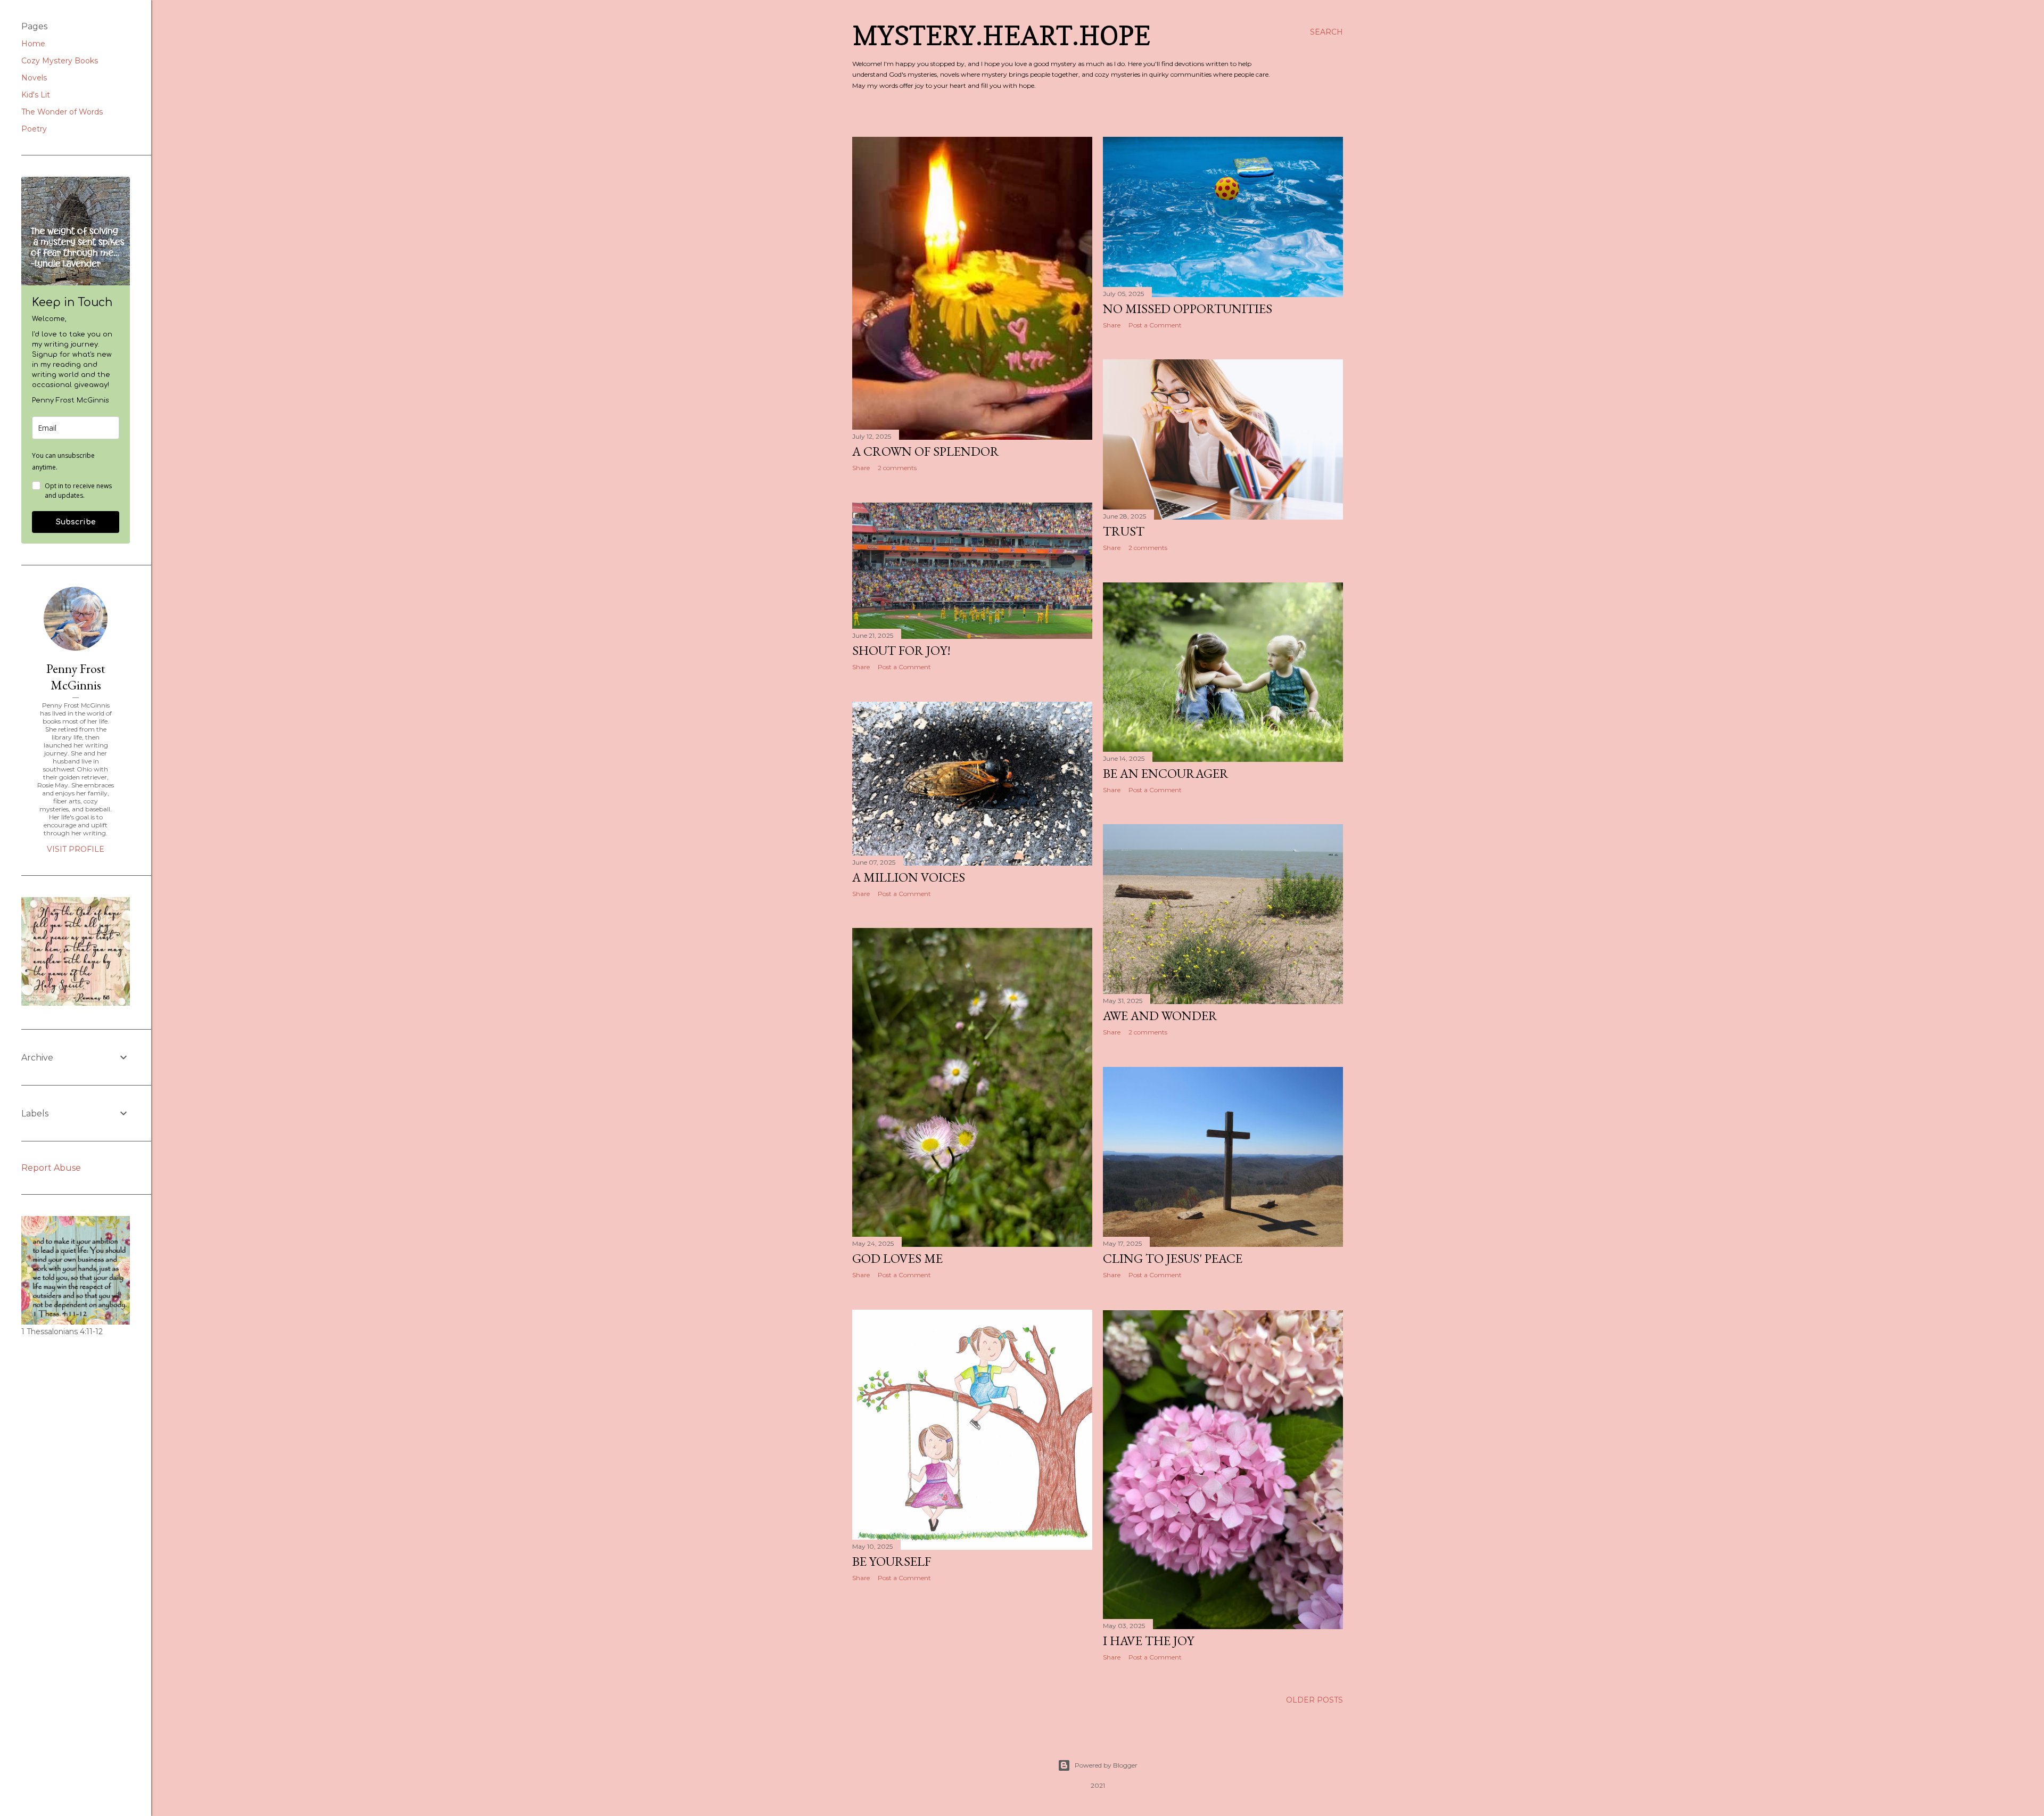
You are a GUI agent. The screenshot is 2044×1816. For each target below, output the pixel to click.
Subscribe (76, 522)
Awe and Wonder (1160, 1016)
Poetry (34, 129)
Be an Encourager (1166, 773)
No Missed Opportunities (1188, 309)
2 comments (897, 468)
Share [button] (861, 468)
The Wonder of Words (62, 112)
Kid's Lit (36, 95)
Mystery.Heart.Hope (1001, 35)
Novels (34, 78)
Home (33, 44)
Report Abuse (51, 1168)
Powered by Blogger (1106, 1765)
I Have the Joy (1148, 1641)
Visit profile (76, 849)
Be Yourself (892, 1561)
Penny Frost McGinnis (76, 677)
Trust (1124, 531)
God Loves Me (897, 1258)
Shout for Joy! (901, 650)
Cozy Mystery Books (60, 61)
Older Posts (1314, 1700)
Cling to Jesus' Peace (1173, 1258)
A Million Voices (909, 877)
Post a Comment (1155, 325)
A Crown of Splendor (926, 451)
